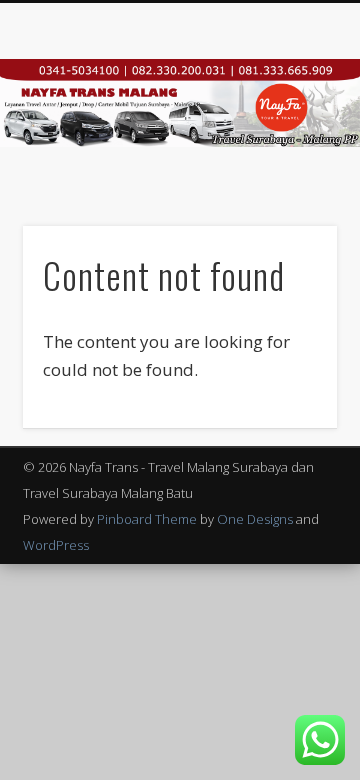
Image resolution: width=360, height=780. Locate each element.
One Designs (255, 519)
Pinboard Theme (147, 519)
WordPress (56, 545)
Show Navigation (290, 179)
